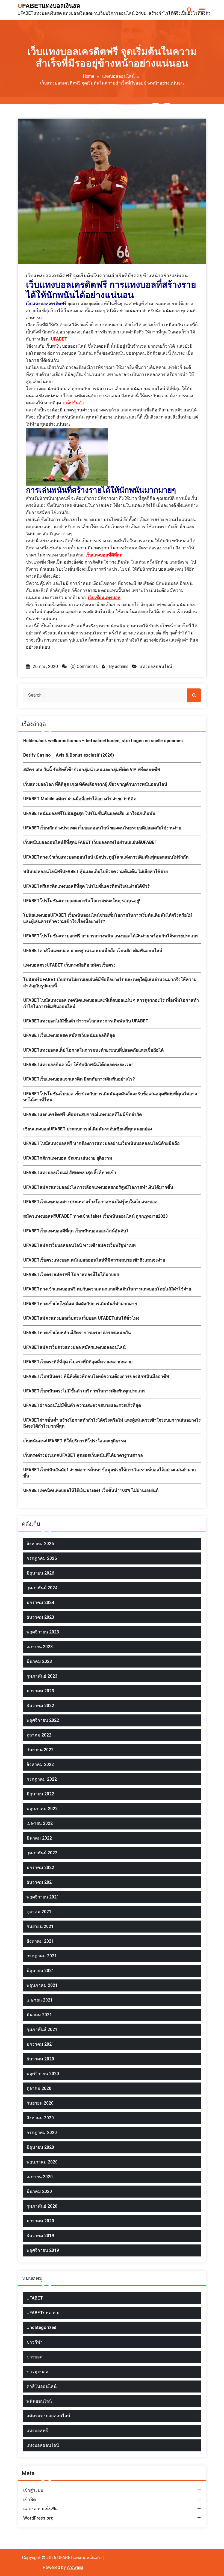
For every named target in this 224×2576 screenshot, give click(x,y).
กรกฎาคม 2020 (42, 2133)
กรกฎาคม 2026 (42, 1558)
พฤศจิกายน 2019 (43, 2250)
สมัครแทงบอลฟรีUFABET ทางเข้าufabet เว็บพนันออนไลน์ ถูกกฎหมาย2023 (95, 1216)
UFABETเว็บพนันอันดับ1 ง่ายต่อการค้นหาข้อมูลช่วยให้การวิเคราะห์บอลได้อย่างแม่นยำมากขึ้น (110, 1473)
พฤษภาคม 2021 (42, 1985)
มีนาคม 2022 (39, 1838)
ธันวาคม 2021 (40, 1882)
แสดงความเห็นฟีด (40, 2509)
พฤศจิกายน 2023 (43, 1632)
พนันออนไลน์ (39, 2401)
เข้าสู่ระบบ (33, 2490)
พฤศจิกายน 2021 (43, 1897)
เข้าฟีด (30, 2500)
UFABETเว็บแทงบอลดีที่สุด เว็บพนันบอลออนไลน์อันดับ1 (76, 1231)
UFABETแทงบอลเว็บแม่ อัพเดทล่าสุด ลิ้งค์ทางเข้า (70, 1173)
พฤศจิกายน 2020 (43, 2074)
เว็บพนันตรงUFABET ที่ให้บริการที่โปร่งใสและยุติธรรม (75, 1441)
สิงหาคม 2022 (40, 1764)
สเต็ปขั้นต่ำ (73, 403)
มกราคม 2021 (40, 2044)
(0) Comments (84, 666)
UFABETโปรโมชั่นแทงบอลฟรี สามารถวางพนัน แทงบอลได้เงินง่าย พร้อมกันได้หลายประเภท (110, 936)
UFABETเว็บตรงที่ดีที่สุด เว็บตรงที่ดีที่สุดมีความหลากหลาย (78, 1362)
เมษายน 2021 (40, 2000)
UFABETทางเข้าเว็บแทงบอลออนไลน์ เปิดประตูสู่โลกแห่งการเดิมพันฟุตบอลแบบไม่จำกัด (106, 857)
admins (122, 666)
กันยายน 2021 (40, 1926)
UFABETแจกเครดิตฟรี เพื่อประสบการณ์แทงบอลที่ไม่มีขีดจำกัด (82, 1114)
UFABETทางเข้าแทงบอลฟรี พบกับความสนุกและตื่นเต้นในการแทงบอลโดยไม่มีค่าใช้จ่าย (107, 1289)
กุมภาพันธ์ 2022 (42, 1853)
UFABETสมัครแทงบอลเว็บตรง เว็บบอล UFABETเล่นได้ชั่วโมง (81, 1318)
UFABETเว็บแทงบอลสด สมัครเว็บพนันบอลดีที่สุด (69, 1035)
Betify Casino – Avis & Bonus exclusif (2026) (69, 755)
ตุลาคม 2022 (39, 1735)
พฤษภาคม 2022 (42, 1809)
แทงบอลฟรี (37, 2431)
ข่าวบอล (35, 2357)
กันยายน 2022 (40, 1750)
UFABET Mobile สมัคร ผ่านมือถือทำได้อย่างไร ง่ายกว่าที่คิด (80, 799)
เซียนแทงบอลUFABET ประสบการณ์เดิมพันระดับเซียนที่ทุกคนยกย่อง (88, 1129)
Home (89, 76)
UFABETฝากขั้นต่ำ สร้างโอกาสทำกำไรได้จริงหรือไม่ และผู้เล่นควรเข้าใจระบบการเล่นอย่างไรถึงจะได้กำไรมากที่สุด (112, 1423)
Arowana (75, 2567)
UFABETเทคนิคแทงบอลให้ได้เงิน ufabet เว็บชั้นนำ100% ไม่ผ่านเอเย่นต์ (91, 1490)
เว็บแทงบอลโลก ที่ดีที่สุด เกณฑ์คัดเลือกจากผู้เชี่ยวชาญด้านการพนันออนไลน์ (95, 784)
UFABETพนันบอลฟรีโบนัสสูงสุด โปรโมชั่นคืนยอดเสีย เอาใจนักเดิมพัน (89, 813)
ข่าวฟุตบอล (37, 2372)
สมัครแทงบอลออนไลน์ (48, 2416)
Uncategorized (41, 2327)
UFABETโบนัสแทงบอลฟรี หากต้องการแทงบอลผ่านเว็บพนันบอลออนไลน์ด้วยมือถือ (101, 1143)
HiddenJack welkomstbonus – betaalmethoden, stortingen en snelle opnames (103, 741)
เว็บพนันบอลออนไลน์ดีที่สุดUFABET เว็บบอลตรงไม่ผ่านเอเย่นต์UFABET (90, 842)
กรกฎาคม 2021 (42, 1956)
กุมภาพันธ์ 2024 (42, 1588)
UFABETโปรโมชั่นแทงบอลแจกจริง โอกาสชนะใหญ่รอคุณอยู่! (82, 901)
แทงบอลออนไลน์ (118, 76)
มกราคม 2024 (40, 1603)
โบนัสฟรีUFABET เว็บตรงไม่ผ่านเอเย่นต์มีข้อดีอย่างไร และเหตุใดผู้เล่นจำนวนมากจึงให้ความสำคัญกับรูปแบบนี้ (110, 982)
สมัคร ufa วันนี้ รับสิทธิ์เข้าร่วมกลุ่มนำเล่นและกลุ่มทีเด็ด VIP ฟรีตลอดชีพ (92, 770)
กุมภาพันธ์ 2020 (42, 2206)
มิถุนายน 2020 (40, 2147)
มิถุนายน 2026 (40, 1573)
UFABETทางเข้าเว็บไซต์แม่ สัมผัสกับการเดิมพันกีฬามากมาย (80, 1304)
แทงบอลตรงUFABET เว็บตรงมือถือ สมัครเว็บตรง (69, 965)
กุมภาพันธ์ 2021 (42, 2029)
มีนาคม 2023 (39, 1661)
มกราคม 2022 (40, 1868)
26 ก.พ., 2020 (45, 666)
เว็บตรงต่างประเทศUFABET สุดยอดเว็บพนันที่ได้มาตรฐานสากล (83, 1455)
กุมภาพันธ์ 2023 (42, 1676)
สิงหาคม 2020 (40, 2118)
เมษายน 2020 (40, 2177)
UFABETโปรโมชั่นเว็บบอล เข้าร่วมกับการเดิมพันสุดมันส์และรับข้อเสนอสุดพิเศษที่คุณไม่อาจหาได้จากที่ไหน (110, 1097)
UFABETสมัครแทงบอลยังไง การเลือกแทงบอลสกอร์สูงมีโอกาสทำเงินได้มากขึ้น (98, 1187)
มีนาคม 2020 (39, 2191)
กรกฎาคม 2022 (42, 1779)
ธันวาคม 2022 (40, 1706)
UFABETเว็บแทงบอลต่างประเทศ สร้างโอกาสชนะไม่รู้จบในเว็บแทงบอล (90, 1202)
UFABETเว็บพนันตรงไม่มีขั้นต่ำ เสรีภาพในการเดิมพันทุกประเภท (84, 1391)
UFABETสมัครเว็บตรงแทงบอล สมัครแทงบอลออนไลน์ (74, 1347)
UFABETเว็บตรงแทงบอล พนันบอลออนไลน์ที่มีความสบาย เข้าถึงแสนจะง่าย (94, 1260)
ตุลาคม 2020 (39, 2088)
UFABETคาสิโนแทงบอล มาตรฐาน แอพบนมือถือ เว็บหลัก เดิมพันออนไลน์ (93, 951)
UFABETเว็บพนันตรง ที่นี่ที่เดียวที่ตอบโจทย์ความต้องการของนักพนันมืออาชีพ (96, 1376)
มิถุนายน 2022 (40, 1794)
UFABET (35, 2298)
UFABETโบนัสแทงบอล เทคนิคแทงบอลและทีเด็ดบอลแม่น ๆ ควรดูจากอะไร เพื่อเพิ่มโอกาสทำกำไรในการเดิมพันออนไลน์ (111, 1003)
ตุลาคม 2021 (39, 1912)
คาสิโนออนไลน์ (42, 2386)
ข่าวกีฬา (35, 2342)
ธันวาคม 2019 (40, 2236)
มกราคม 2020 (40, 2221)
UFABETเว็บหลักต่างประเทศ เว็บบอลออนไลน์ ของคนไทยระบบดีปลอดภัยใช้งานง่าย (102, 828)
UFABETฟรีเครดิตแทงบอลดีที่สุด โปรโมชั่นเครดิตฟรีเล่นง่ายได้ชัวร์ (86, 886)
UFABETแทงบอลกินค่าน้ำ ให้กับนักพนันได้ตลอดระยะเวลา (78, 1065)
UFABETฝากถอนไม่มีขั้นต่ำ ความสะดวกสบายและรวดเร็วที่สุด (82, 1405)
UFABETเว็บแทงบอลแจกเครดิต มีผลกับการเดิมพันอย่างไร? (79, 1079)
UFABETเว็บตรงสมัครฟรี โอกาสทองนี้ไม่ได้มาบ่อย (71, 1275)
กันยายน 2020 (40, 2103)
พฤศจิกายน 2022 (43, 1720)
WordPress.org (38, 2518)
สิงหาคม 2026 (40, 1544)
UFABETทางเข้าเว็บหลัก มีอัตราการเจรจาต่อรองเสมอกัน (77, 1333)
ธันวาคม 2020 (40, 2059)
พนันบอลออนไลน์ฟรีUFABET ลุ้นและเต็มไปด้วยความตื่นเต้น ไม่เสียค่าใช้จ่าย (95, 872)
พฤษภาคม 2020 (42, 2162)
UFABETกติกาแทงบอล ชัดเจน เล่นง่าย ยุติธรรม (68, 1158)
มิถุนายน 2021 (40, 1971)
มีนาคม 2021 (39, 2015)
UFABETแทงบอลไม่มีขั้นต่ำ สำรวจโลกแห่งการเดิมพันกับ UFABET (86, 1021)
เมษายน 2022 (40, 1823)
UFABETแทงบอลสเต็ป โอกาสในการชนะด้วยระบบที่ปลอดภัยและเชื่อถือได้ (93, 1050)
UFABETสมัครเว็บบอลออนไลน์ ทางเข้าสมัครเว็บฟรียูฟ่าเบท (79, 1245)
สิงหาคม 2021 (40, 1941)
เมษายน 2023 (40, 1647)
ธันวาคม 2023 (40, 1617)
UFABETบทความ (43, 2313)
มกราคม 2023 (40, 1691)
